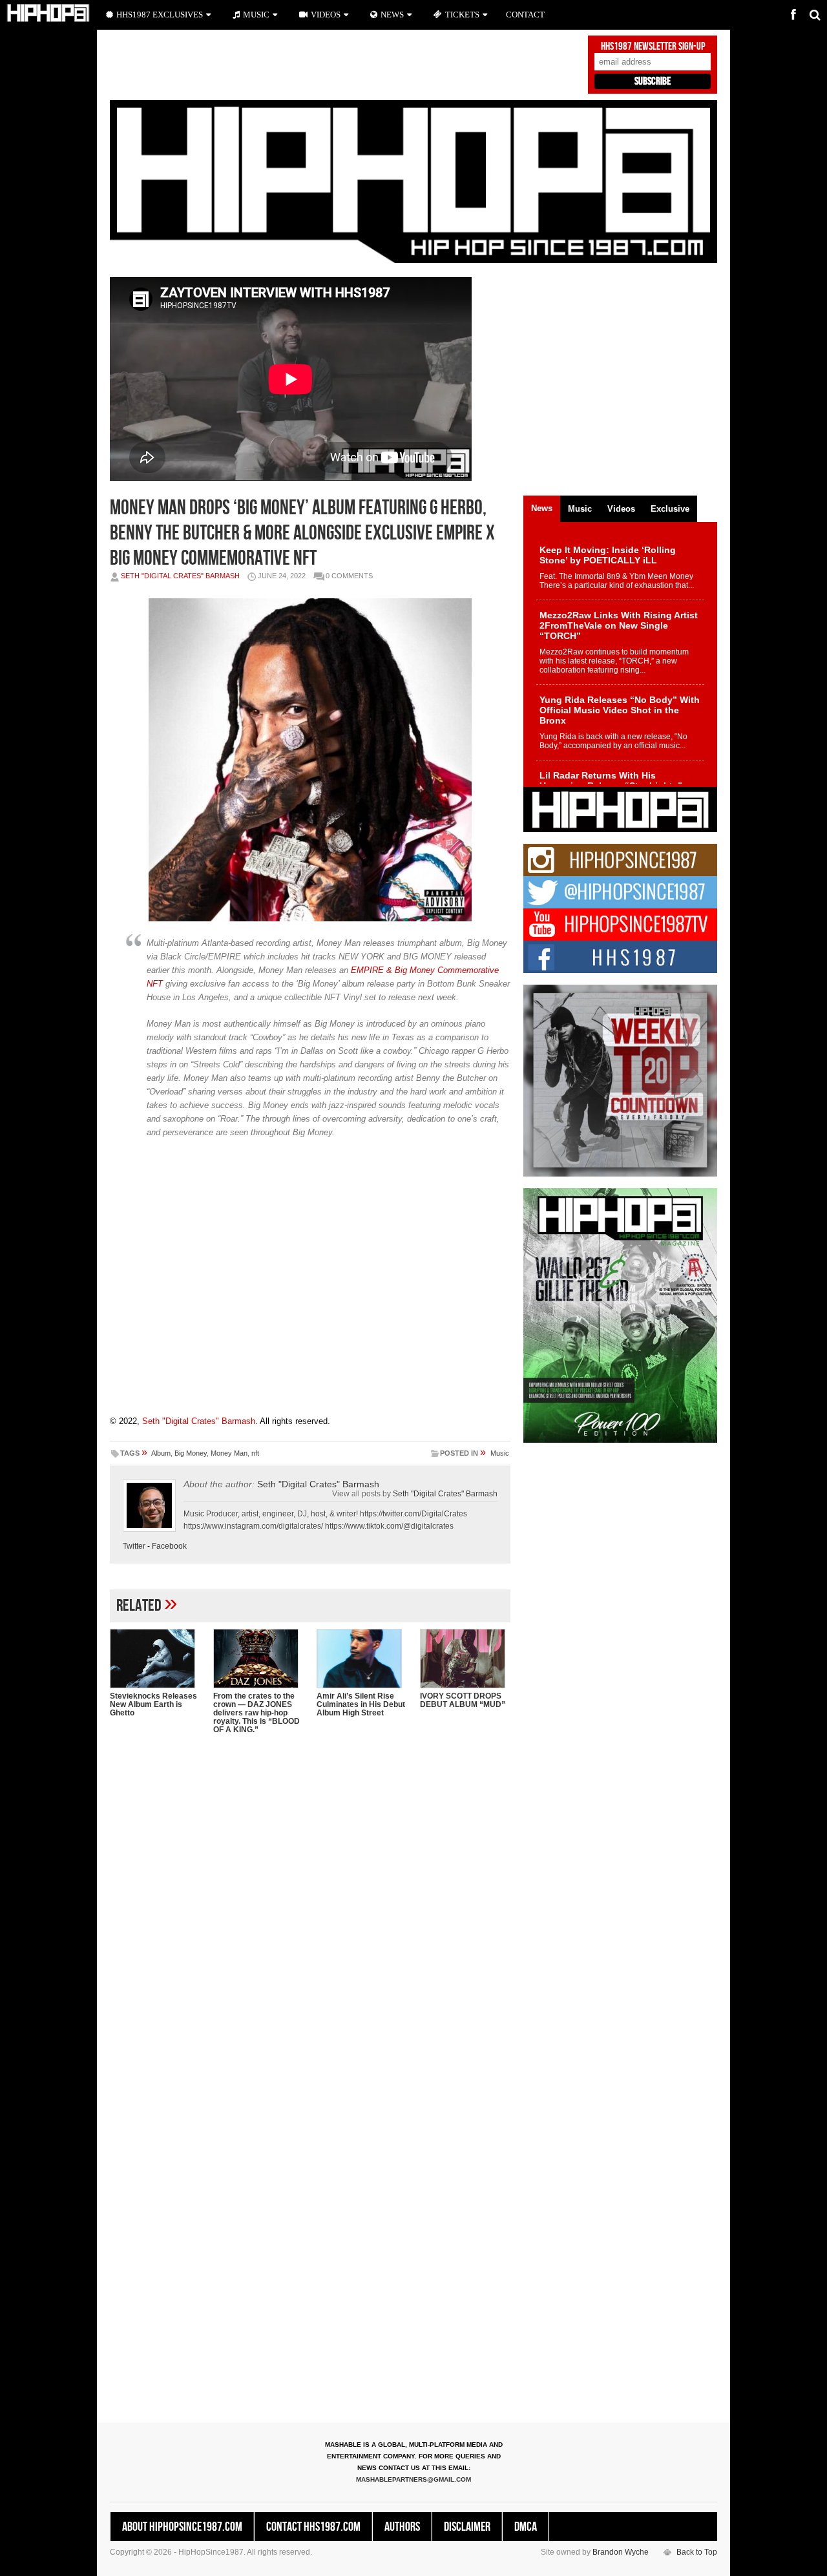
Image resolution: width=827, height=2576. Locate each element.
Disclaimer (467, 2527)
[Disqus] (310, 1911)
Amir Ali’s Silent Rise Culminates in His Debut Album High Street (361, 1704)
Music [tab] (580, 509)
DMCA (526, 2527)
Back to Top (697, 2552)
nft (255, 1453)
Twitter (134, 1546)
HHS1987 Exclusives (160, 15)
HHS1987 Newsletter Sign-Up (653, 47)
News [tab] (542, 508)
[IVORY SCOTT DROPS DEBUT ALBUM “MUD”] (465, 1659)
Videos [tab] (621, 509)
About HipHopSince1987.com (182, 2527)
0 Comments (349, 576)
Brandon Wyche (621, 2552)
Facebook (169, 1546)
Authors (402, 2527)
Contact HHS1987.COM (313, 2527)
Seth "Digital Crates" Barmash (180, 576)
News (392, 15)
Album (161, 1453)
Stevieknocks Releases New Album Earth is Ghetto (153, 1704)
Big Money (191, 1453)
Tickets (462, 15)
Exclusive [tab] (670, 509)
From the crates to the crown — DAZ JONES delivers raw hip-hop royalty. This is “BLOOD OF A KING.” (256, 1713)
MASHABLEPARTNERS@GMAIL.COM (413, 2479)
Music (500, 1453)
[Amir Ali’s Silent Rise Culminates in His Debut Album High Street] (362, 1659)
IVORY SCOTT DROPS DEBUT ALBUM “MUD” (463, 1700)
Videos (326, 15)
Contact (525, 15)
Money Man (229, 1453)
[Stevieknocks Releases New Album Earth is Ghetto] (155, 1659)
